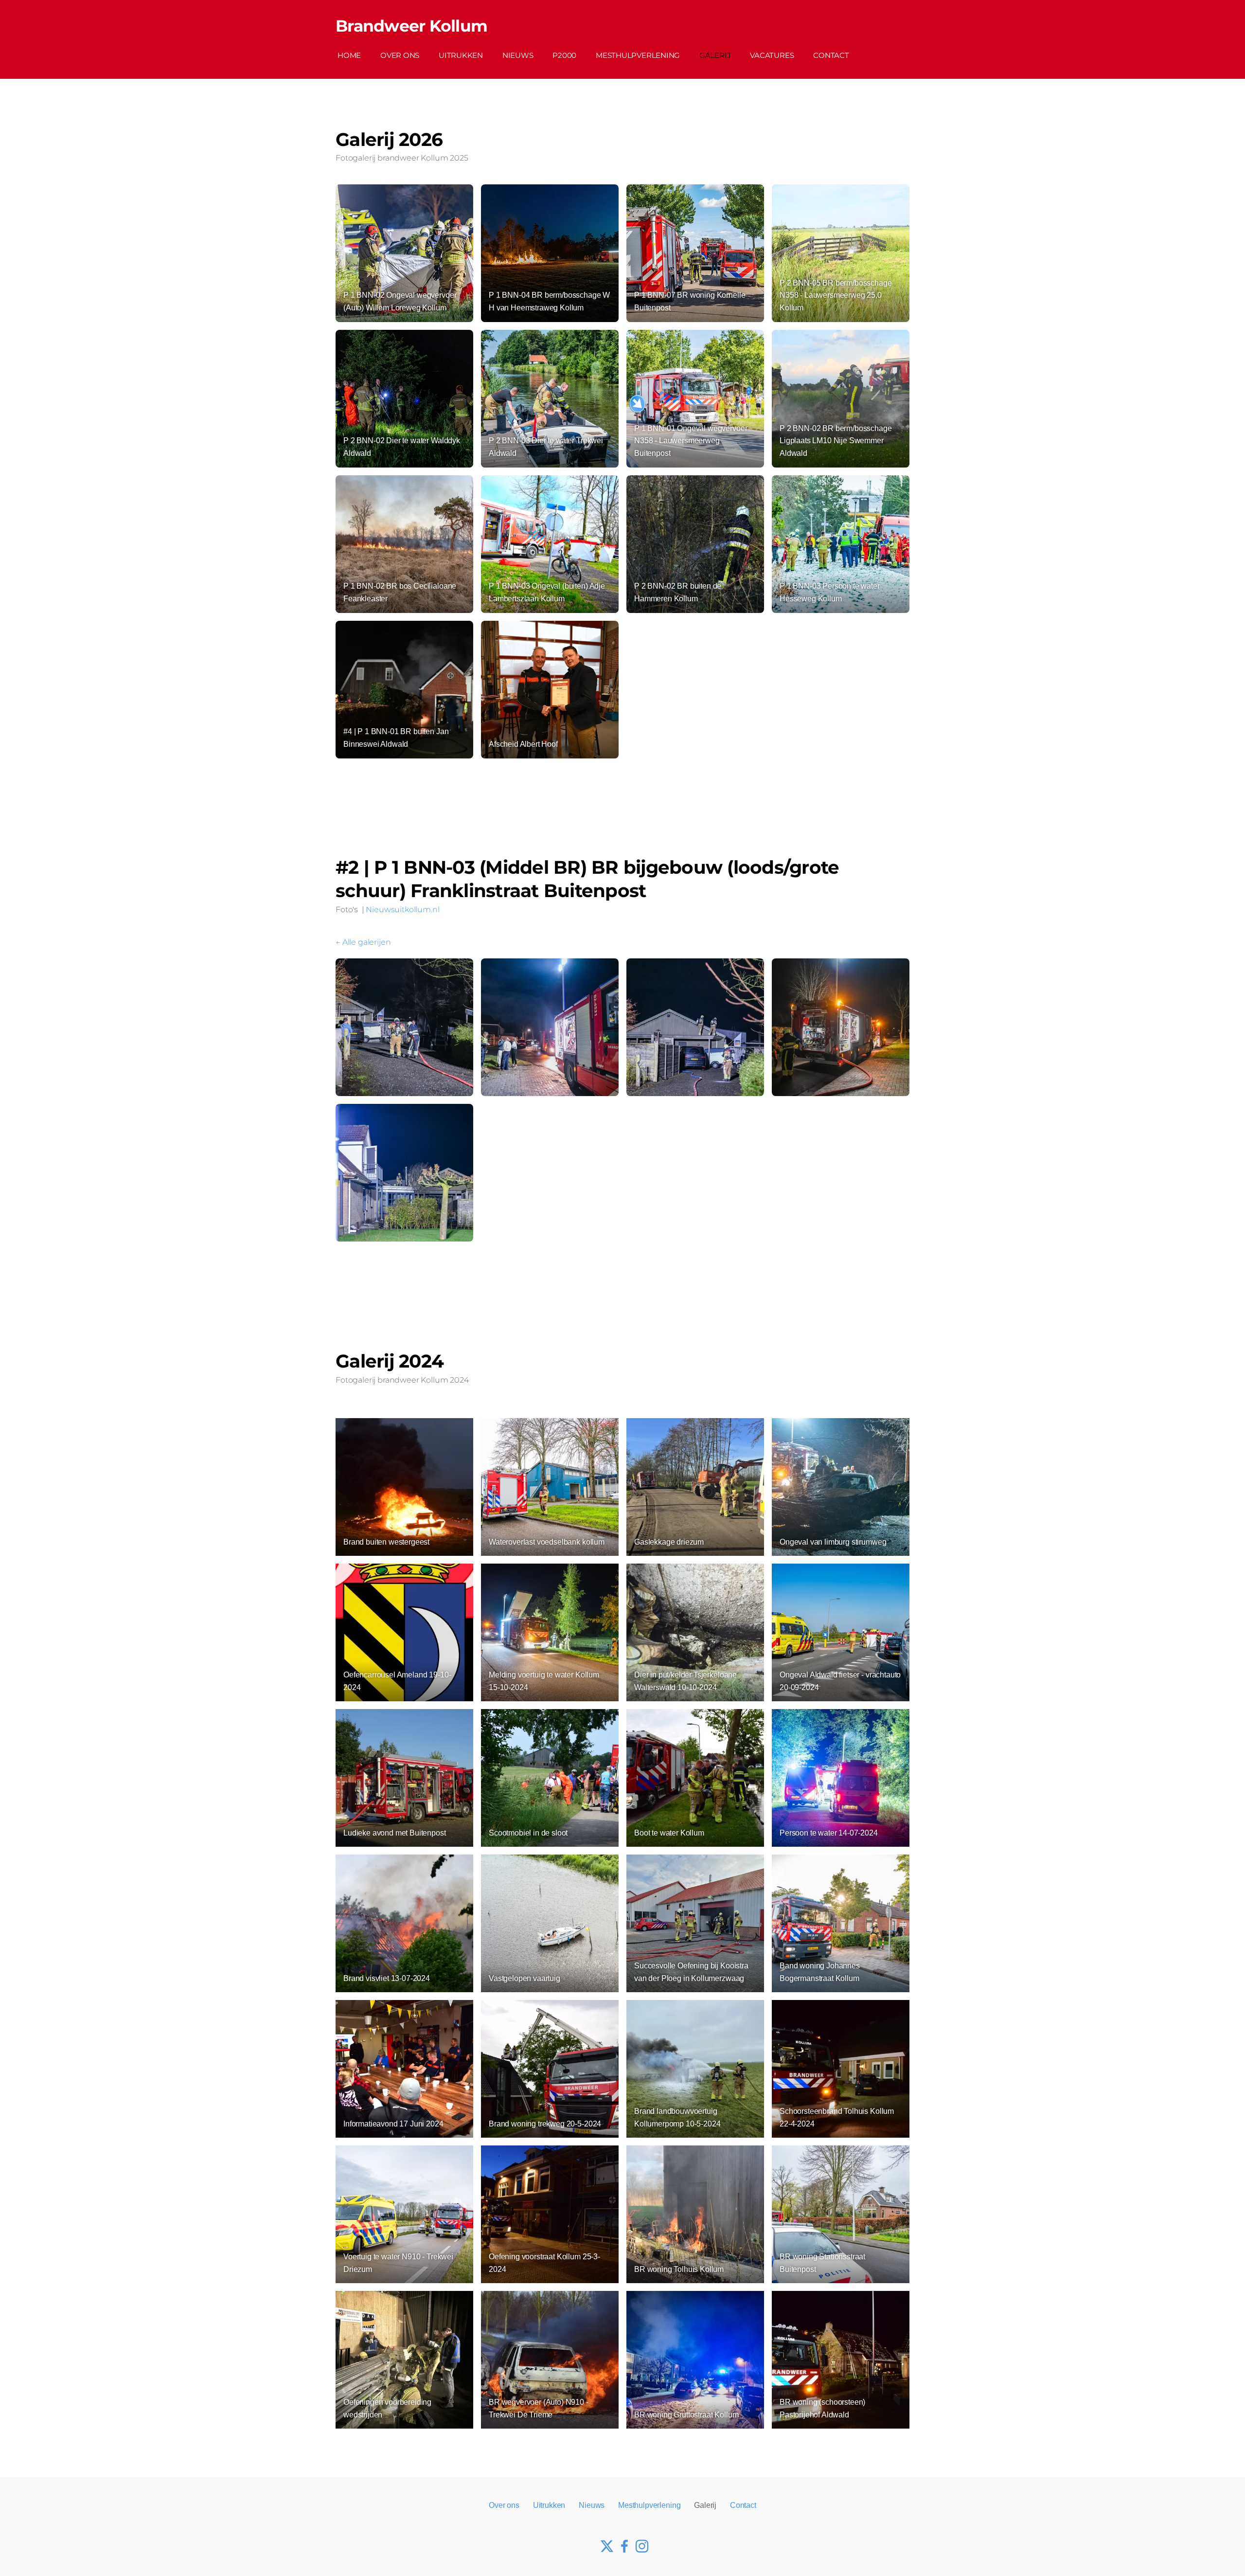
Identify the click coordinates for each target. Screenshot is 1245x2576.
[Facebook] (622, 2544)
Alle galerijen (366, 942)
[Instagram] (640, 2544)
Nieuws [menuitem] (518, 55)
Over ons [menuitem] (400, 55)
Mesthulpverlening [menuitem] (638, 55)
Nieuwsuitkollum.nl (402, 910)
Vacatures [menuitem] (772, 55)
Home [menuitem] (349, 55)
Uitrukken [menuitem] (461, 55)
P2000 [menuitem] (564, 55)
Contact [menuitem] (831, 55)
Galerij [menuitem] (715, 55)
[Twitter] (605, 2544)
